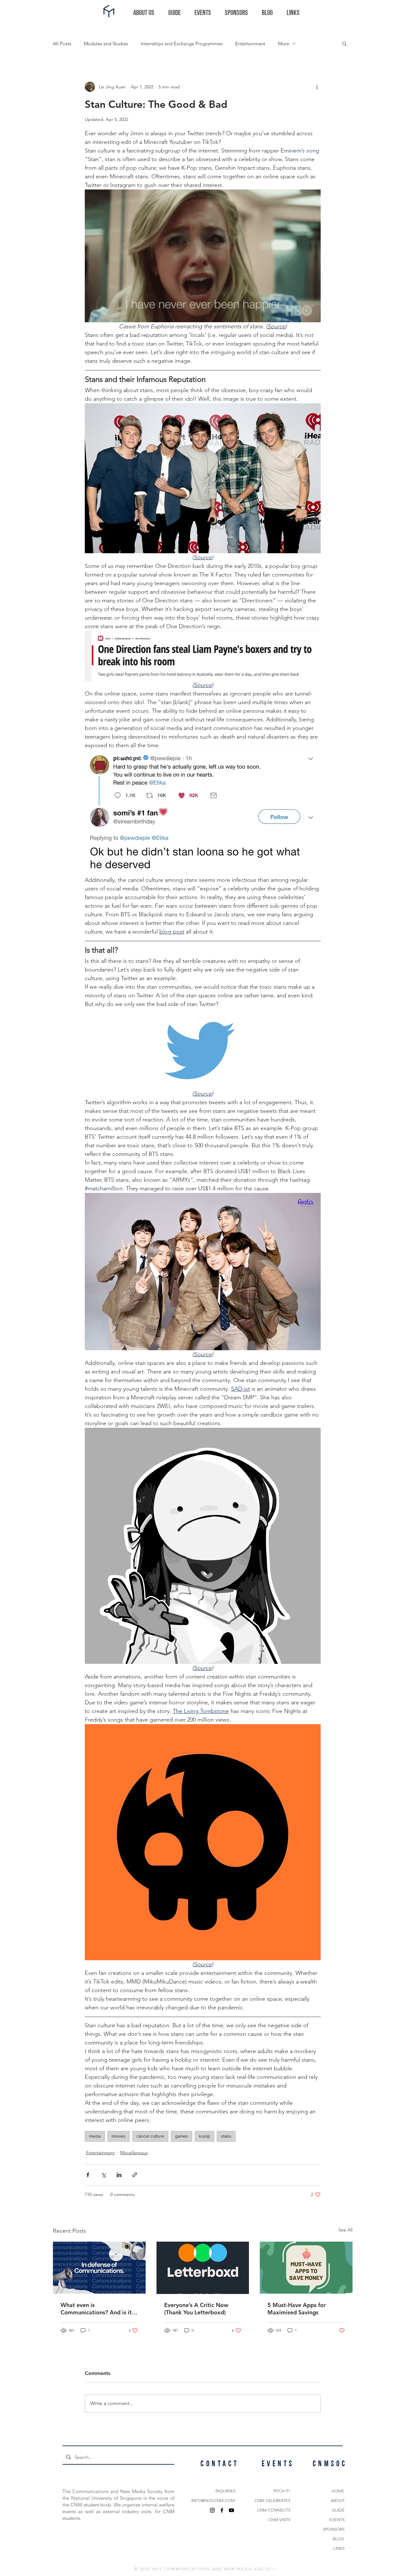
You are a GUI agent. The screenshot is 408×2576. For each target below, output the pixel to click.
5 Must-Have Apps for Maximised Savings (297, 2309)
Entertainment (250, 44)
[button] (344, 43)
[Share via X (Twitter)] (103, 2175)
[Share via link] (135, 2175)
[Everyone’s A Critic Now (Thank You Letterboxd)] (203, 2268)
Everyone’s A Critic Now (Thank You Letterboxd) (196, 2309)
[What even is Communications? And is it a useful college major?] (99, 2268)
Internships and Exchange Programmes (182, 44)
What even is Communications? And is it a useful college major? (98, 2309)
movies (119, 2136)
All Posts (62, 44)
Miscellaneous (134, 2153)
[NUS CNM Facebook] (222, 2510)
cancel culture (150, 2136)
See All (346, 2230)
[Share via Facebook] (88, 2175)
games (182, 2136)
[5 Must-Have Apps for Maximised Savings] (306, 2268)
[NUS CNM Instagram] (212, 2510)
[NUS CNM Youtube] (231, 2510)
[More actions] (317, 87)
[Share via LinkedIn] (119, 2175)
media (95, 2136)
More (284, 44)
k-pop (204, 2136)
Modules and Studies (106, 44)
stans (226, 2136)
